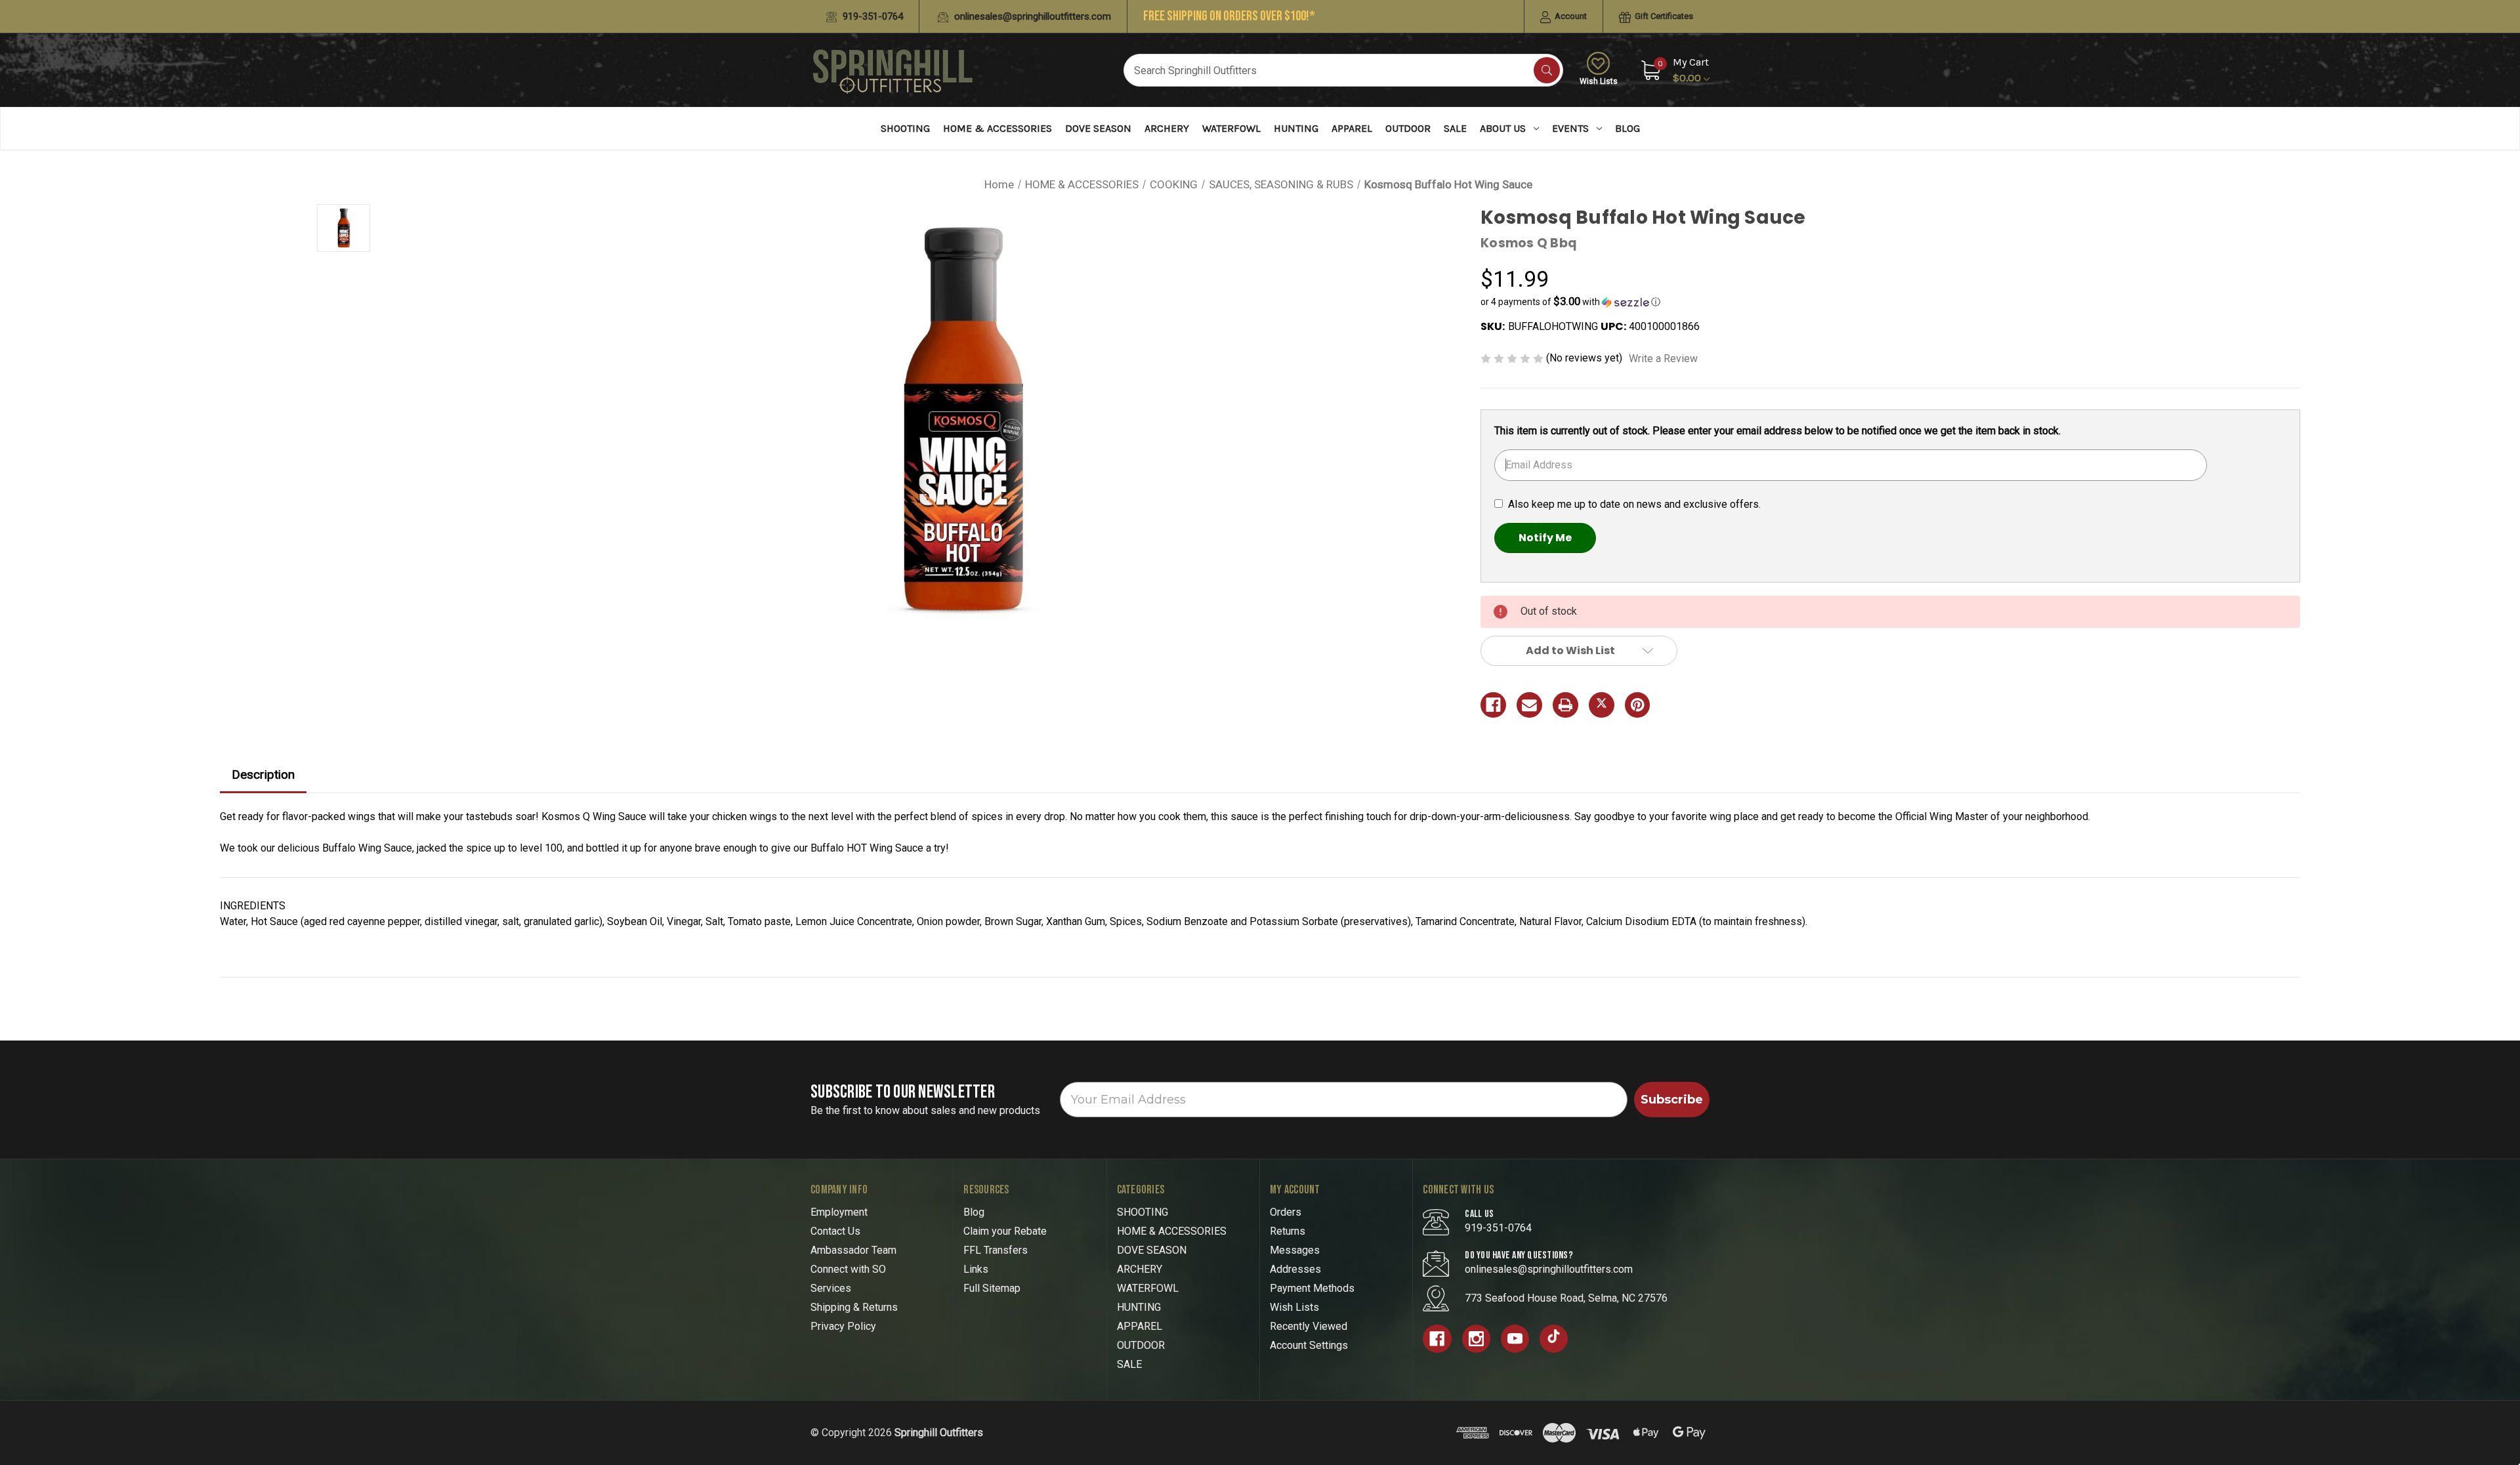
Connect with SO (848, 1269)
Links (976, 1269)
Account (1570, 16)
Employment (839, 1212)
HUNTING (1296, 128)
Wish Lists (1599, 81)
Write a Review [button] (1663, 359)
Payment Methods (1312, 1288)
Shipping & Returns (854, 1307)
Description (263, 774)
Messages (1295, 1250)
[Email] (1529, 705)
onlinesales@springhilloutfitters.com (1031, 16)
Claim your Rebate (1005, 1231)
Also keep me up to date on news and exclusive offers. (1634, 504)
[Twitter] (1602, 705)
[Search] (1547, 70)
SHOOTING (905, 128)
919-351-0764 (871, 16)
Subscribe (1672, 1100)
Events (1570, 128)
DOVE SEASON (1098, 128)
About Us (1503, 128)
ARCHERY (1167, 128)
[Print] (1565, 705)
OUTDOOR (1408, 128)
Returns (1288, 1231)
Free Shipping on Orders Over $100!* (1229, 16)
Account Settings (1309, 1345)
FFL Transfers (996, 1250)
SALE (1455, 128)
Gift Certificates (1663, 16)
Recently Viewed (1309, 1326)
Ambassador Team (853, 1250)
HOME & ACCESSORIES (997, 128)
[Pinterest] (1638, 705)
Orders (1286, 1212)
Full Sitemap (992, 1288)
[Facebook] (1493, 705)
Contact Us (835, 1231)
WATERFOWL (1231, 128)
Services (831, 1288)
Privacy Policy (843, 1326)
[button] (1890, 302)
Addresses (1295, 1269)
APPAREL (1352, 128)
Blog (1627, 128)
